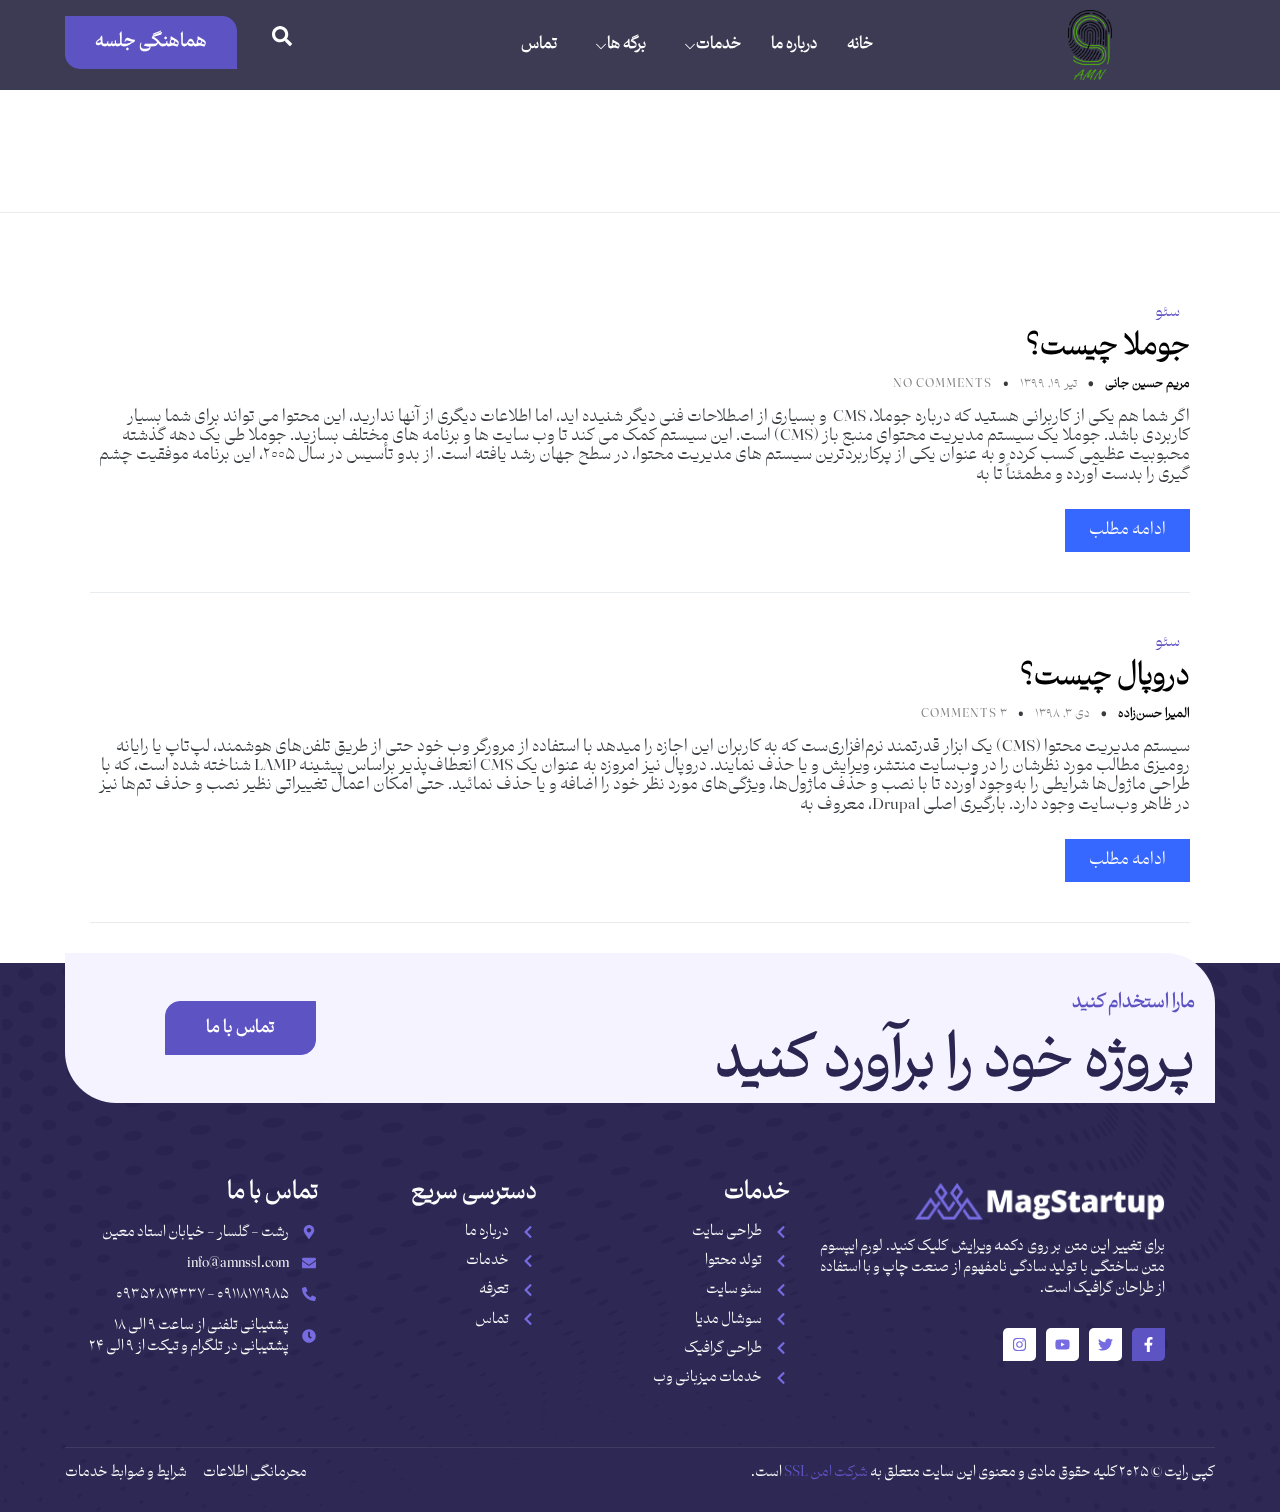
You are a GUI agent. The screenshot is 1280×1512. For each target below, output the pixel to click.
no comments (942, 384)
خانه (860, 44)
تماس (539, 44)
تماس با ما (240, 1028)
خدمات (718, 44)
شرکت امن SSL (826, 1472)
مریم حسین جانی (1146, 384)
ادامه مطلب (1127, 530)
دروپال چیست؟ (1105, 676)
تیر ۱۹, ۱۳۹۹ (1047, 384)
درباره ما (794, 44)
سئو (1167, 312)
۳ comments (964, 714)
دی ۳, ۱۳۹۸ (1061, 714)
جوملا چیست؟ (1108, 346)
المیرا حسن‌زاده (1152, 714)
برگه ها (626, 44)
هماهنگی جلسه (151, 41)
